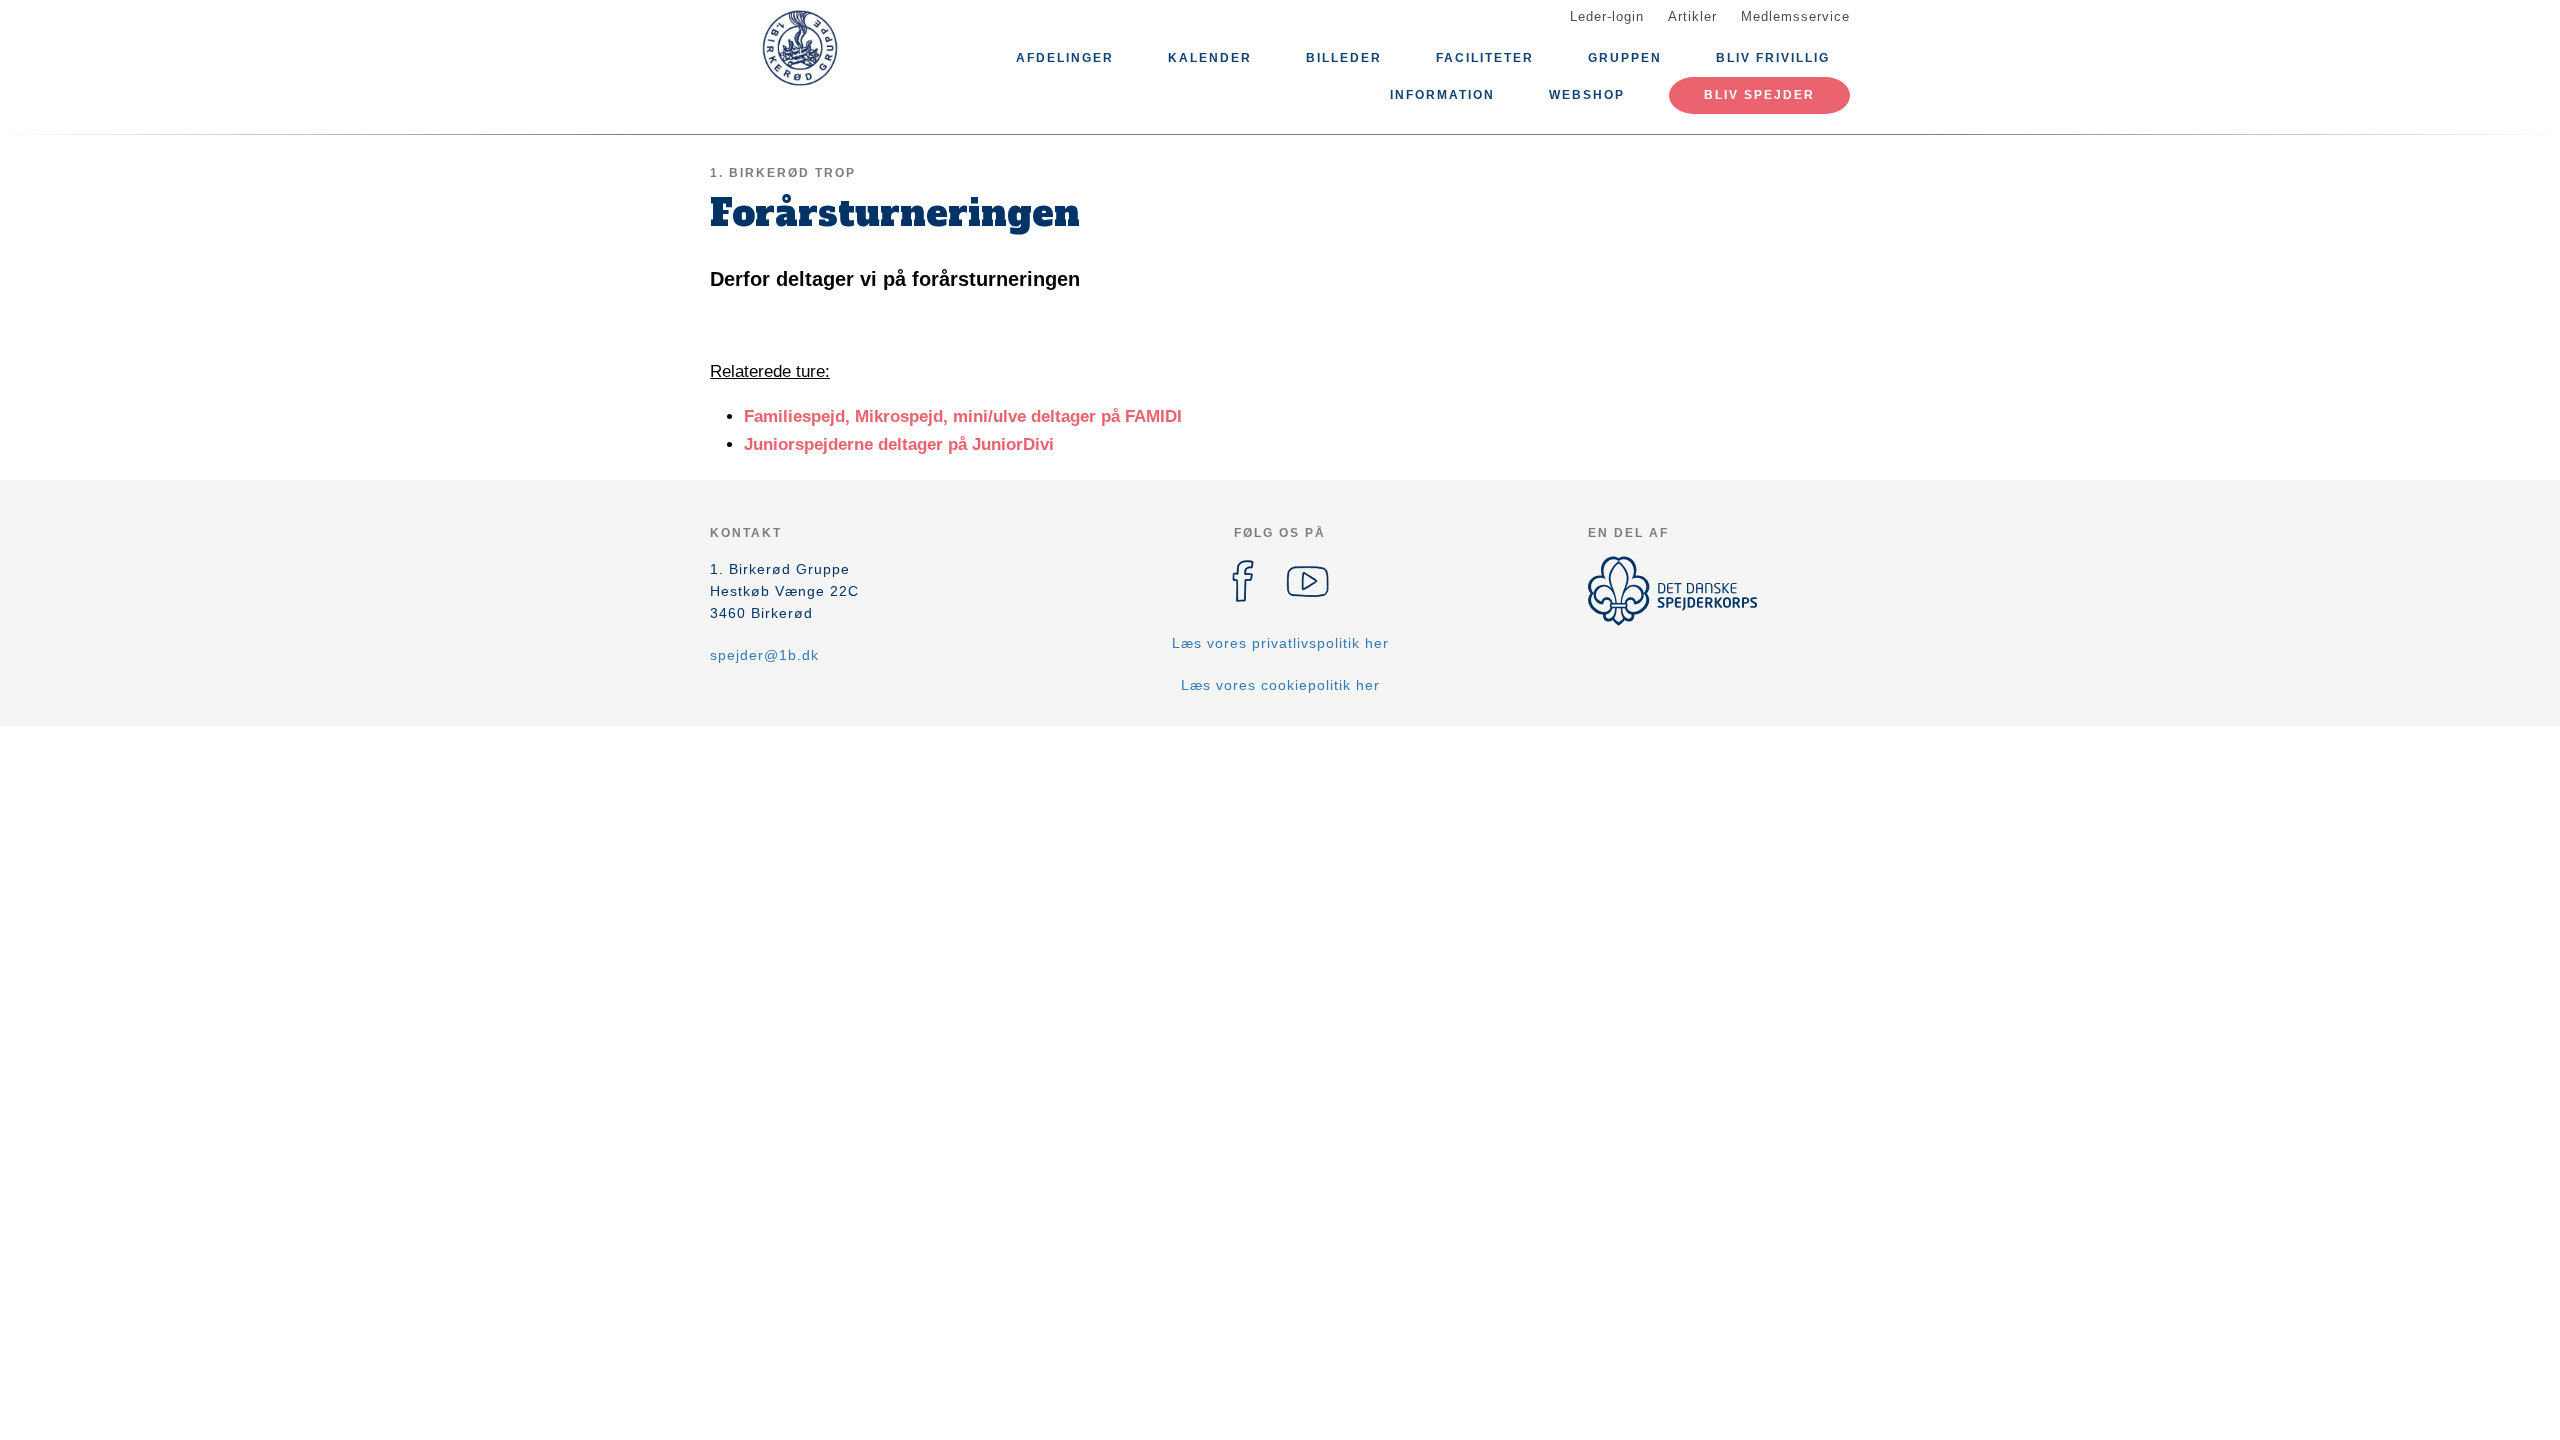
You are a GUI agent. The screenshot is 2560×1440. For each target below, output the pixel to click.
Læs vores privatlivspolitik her (1280, 643)
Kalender (1210, 58)
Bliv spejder (1759, 95)
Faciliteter (1485, 58)
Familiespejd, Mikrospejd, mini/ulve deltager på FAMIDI (963, 416)
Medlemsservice (1795, 16)
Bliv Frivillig (1773, 58)
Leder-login (1607, 16)
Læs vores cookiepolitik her (1280, 685)
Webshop (1587, 95)
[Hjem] (800, 48)
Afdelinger (1065, 58)
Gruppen (1625, 58)
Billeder (1344, 58)
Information (1442, 95)
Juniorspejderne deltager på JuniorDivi (899, 444)
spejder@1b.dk (764, 655)
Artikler (1692, 16)
